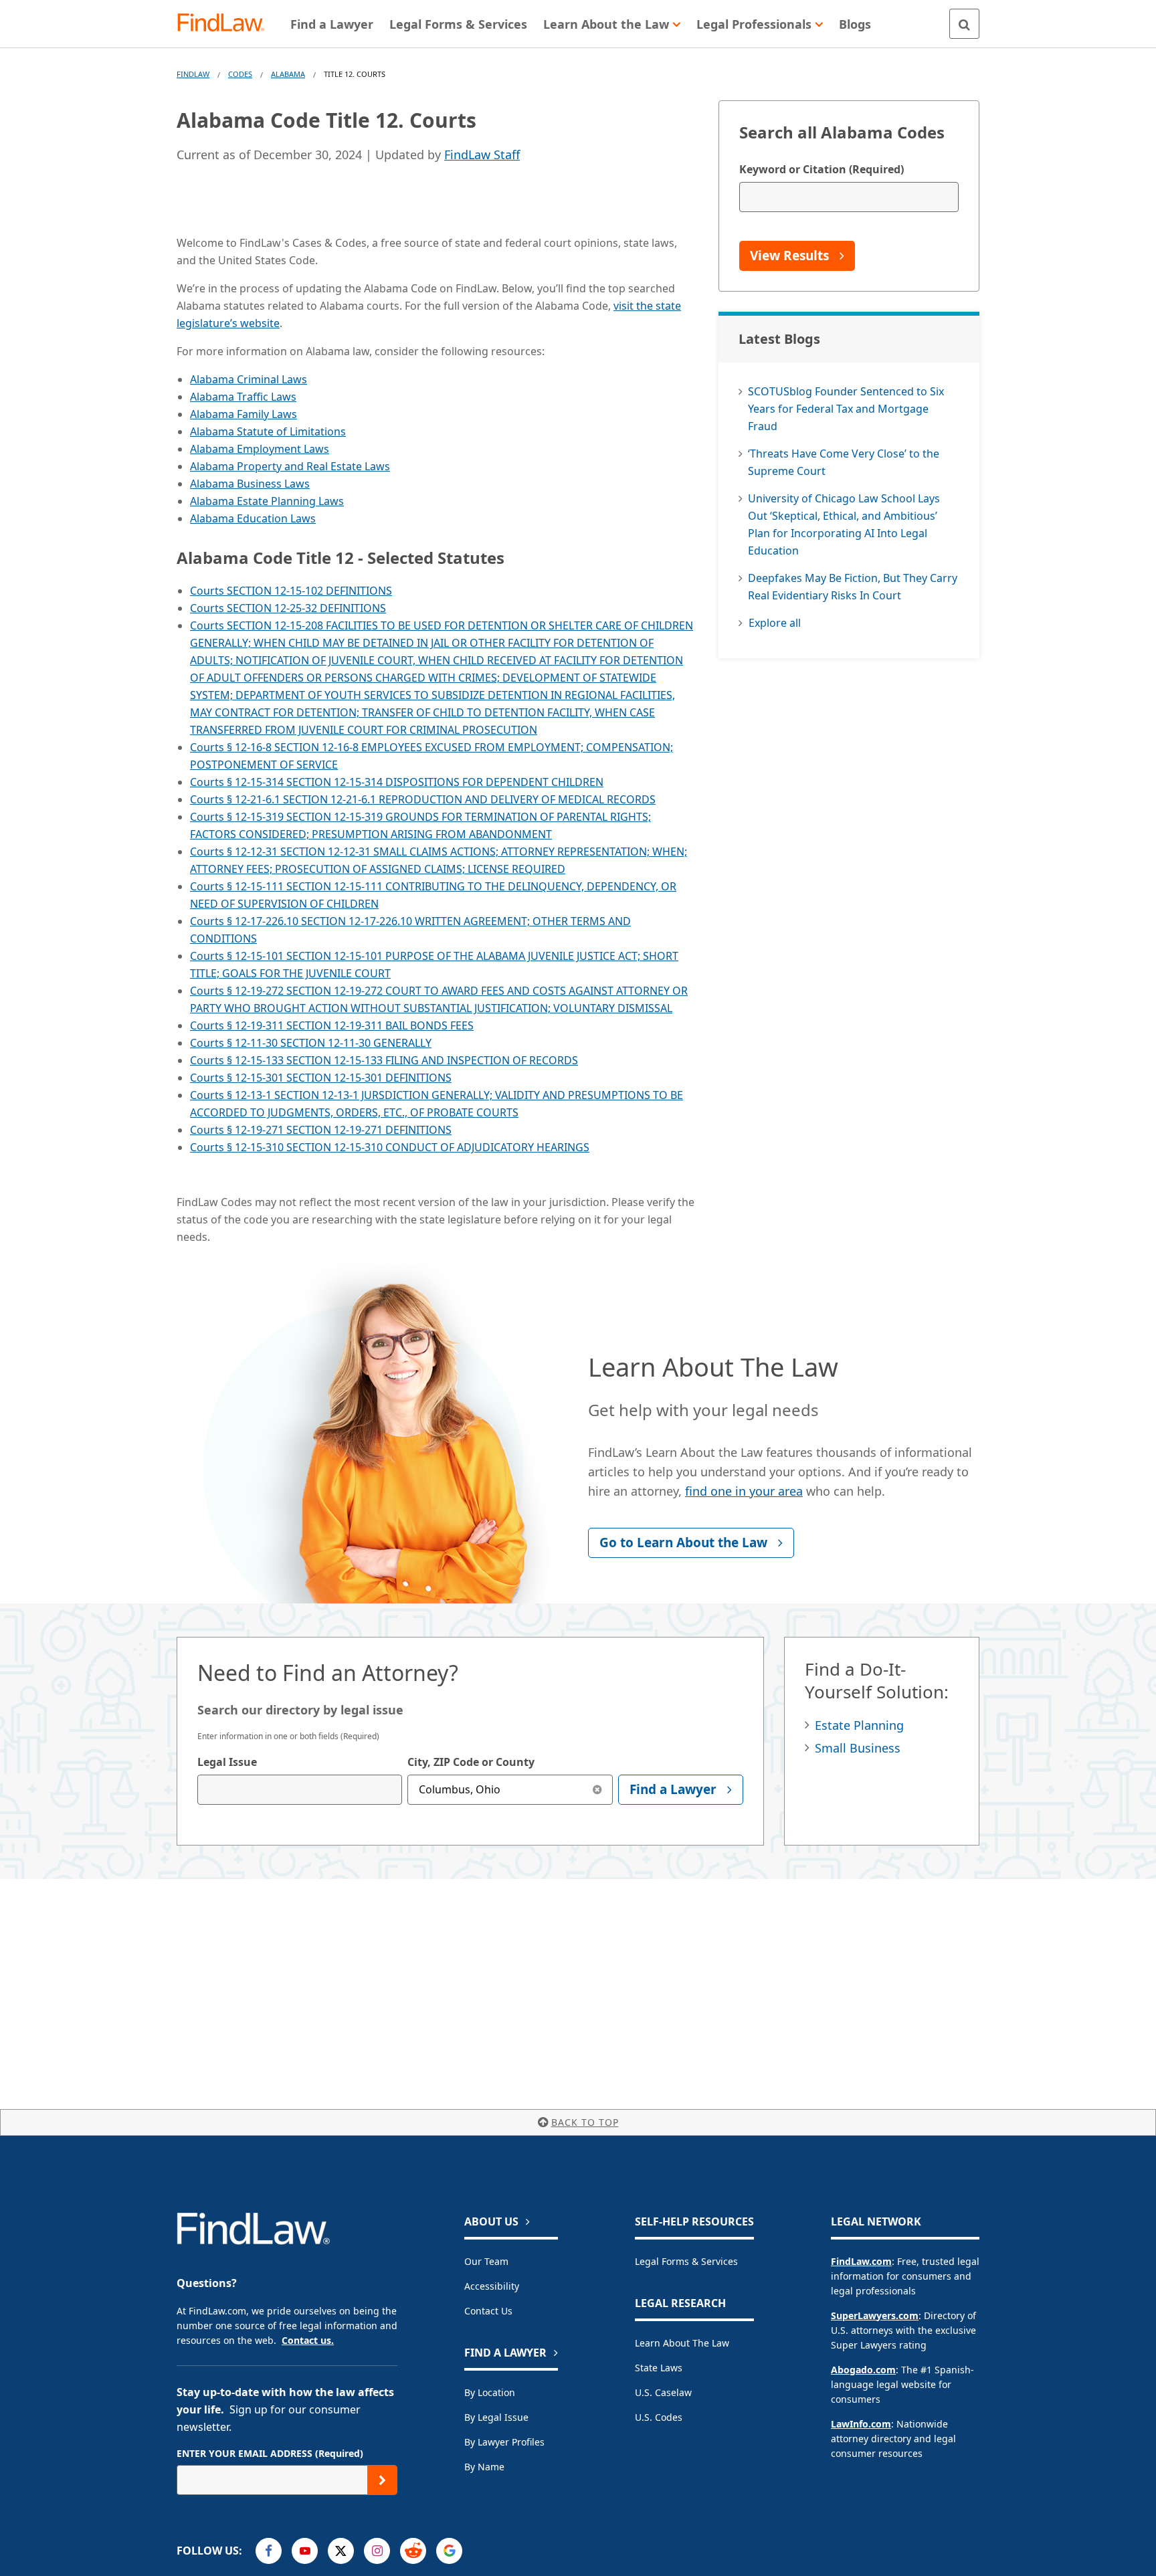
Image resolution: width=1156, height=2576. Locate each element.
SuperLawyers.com (875, 2315)
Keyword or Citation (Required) (822, 169)
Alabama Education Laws (253, 518)
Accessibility (492, 2286)
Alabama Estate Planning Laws (267, 501)
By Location (490, 2392)
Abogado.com (863, 2370)
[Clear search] (598, 1790)
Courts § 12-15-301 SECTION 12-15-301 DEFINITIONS (321, 1078)
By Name (484, 2467)
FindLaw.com (861, 2261)
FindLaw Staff (482, 155)
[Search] (964, 24)
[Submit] (382, 2480)
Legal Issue (227, 1762)
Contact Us (488, 2311)
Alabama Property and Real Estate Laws (290, 466)
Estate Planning (859, 1725)
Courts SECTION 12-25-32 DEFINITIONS (288, 608)
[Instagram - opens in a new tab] (377, 2551)
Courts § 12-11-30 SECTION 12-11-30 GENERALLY (311, 1043)
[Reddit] (413, 2551)
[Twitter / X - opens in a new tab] (341, 2551)
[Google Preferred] (449, 2551)
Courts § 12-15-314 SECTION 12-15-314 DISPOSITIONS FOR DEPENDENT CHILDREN (397, 782)
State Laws (659, 2368)
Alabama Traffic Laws (243, 397)
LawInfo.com (861, 2424)
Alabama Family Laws (244, 414)
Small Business (858, 1748)
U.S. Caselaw (663, 2392)
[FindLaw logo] (226, 24)
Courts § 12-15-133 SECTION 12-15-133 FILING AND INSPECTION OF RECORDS (384, 1060)
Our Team (486, 2261)
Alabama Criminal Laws (249, 379)
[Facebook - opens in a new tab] (269, 2551)
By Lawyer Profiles (504, 2442)
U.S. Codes (659, 2417)
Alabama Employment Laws (260, 449)
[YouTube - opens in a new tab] (305, 2551)
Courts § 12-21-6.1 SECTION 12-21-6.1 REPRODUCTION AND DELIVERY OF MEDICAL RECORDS (423, 799)
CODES (240, 74)
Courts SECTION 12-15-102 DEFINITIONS (291, 591)
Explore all (775, 623)
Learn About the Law (682, 2343)
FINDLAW (193, 74)
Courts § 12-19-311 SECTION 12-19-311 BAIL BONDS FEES (332, 1025)
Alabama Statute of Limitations (268, 431)
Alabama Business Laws (250, 484)
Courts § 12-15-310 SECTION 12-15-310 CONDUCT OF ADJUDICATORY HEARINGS (390, 1147)
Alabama (288, 74)
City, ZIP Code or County (471, 1762)
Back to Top (585, 2122)
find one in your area (744, 1491)
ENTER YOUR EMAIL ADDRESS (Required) (270, 2453)
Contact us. (308, 2340)
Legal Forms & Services (686, 2261)
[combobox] (300, 1790)
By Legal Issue (496, 2417)
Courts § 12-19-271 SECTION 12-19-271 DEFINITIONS (321, 1130)
